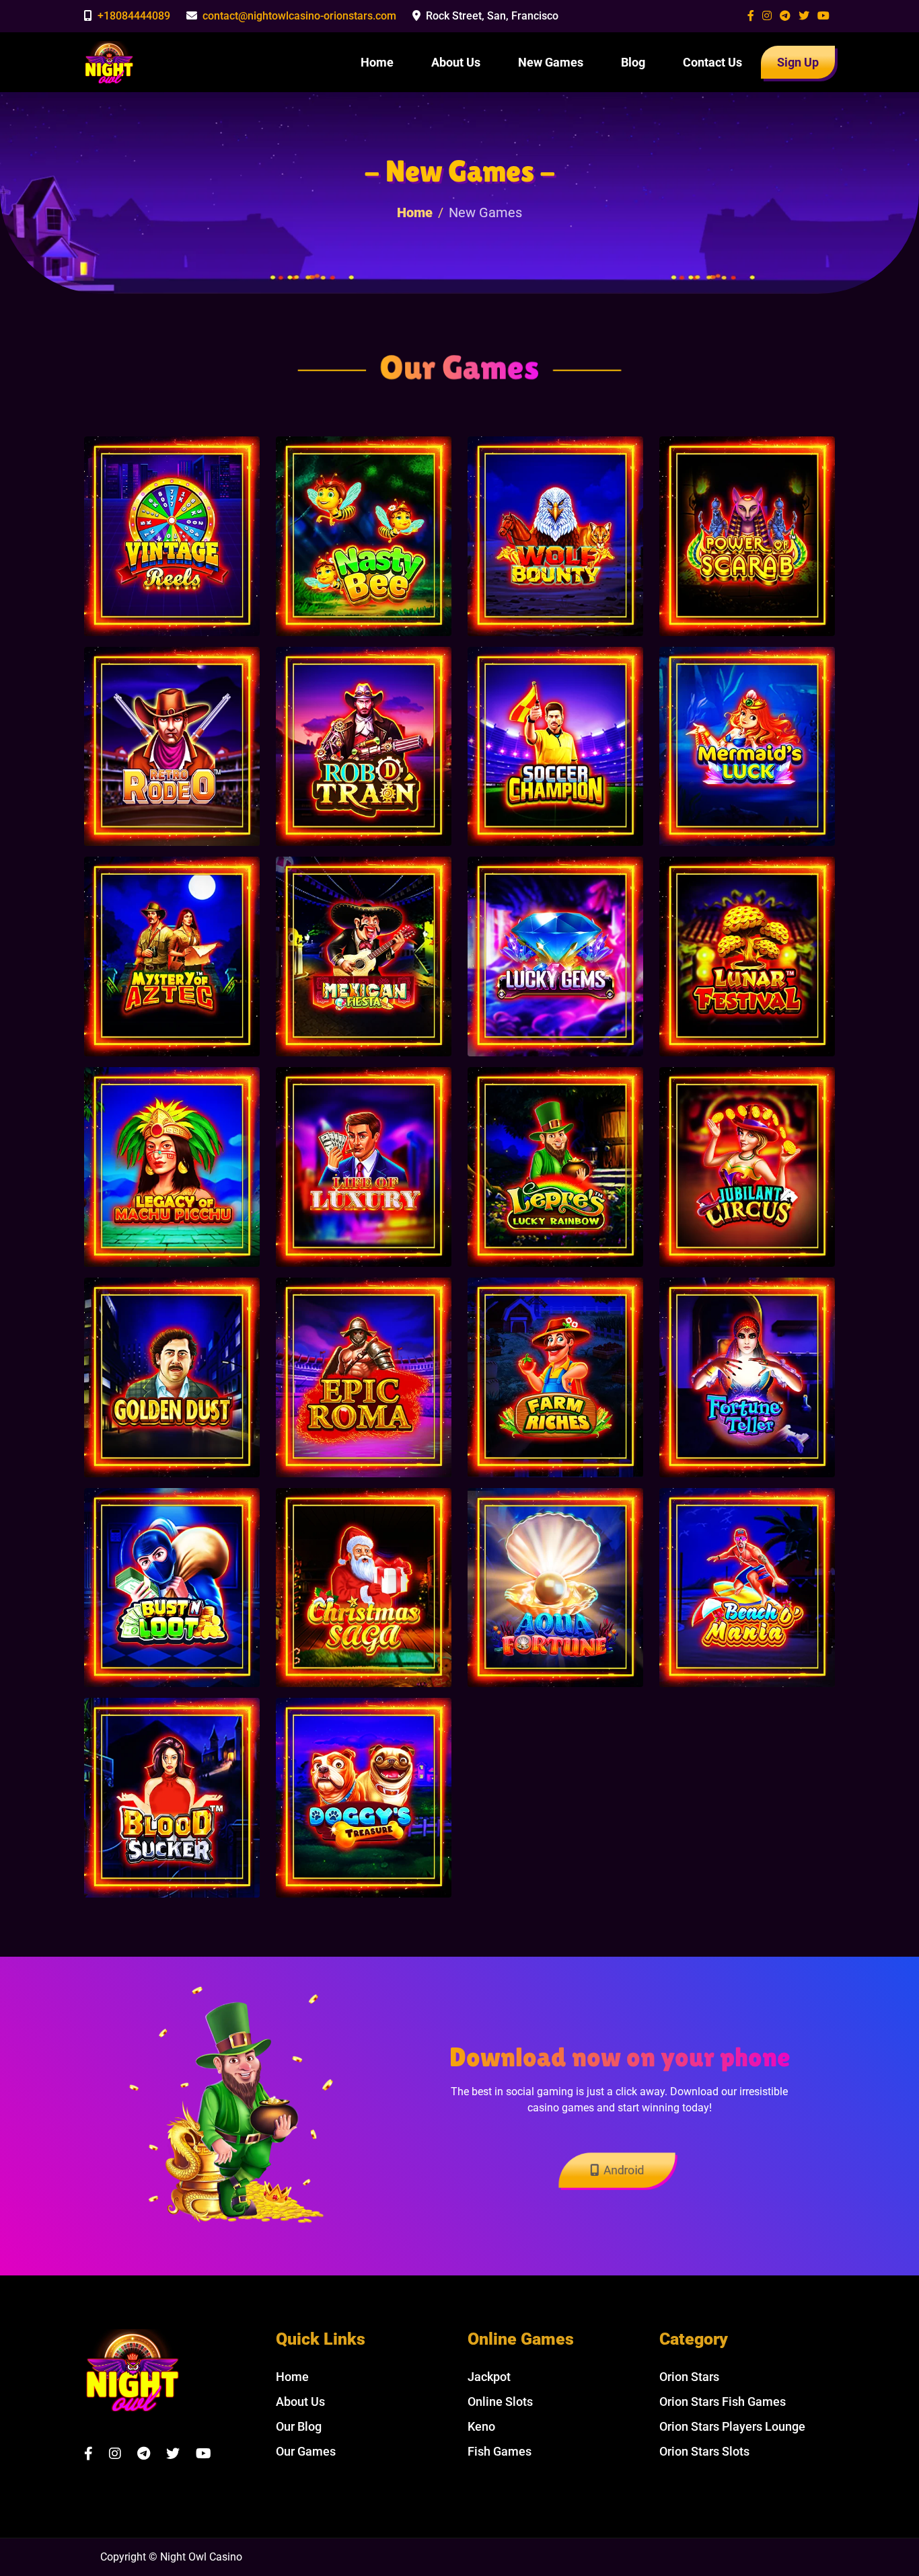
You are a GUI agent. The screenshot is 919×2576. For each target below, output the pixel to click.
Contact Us (712, 62)
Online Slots (500, 2402)
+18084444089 (134, 16)
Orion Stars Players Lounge (732, 2426)
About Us (456, 62)
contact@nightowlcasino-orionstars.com (299, 16)
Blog (633, 62)
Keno (481, 2426)
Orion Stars (689, 2377)
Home (377, 62)
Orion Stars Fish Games (723, 2402)
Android (624, 2170)
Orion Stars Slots (704, 2451)
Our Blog (299, 2426)
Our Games (306, 2451)
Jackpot (489, 2377)
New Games (551, 62)
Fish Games (500, 2451)
